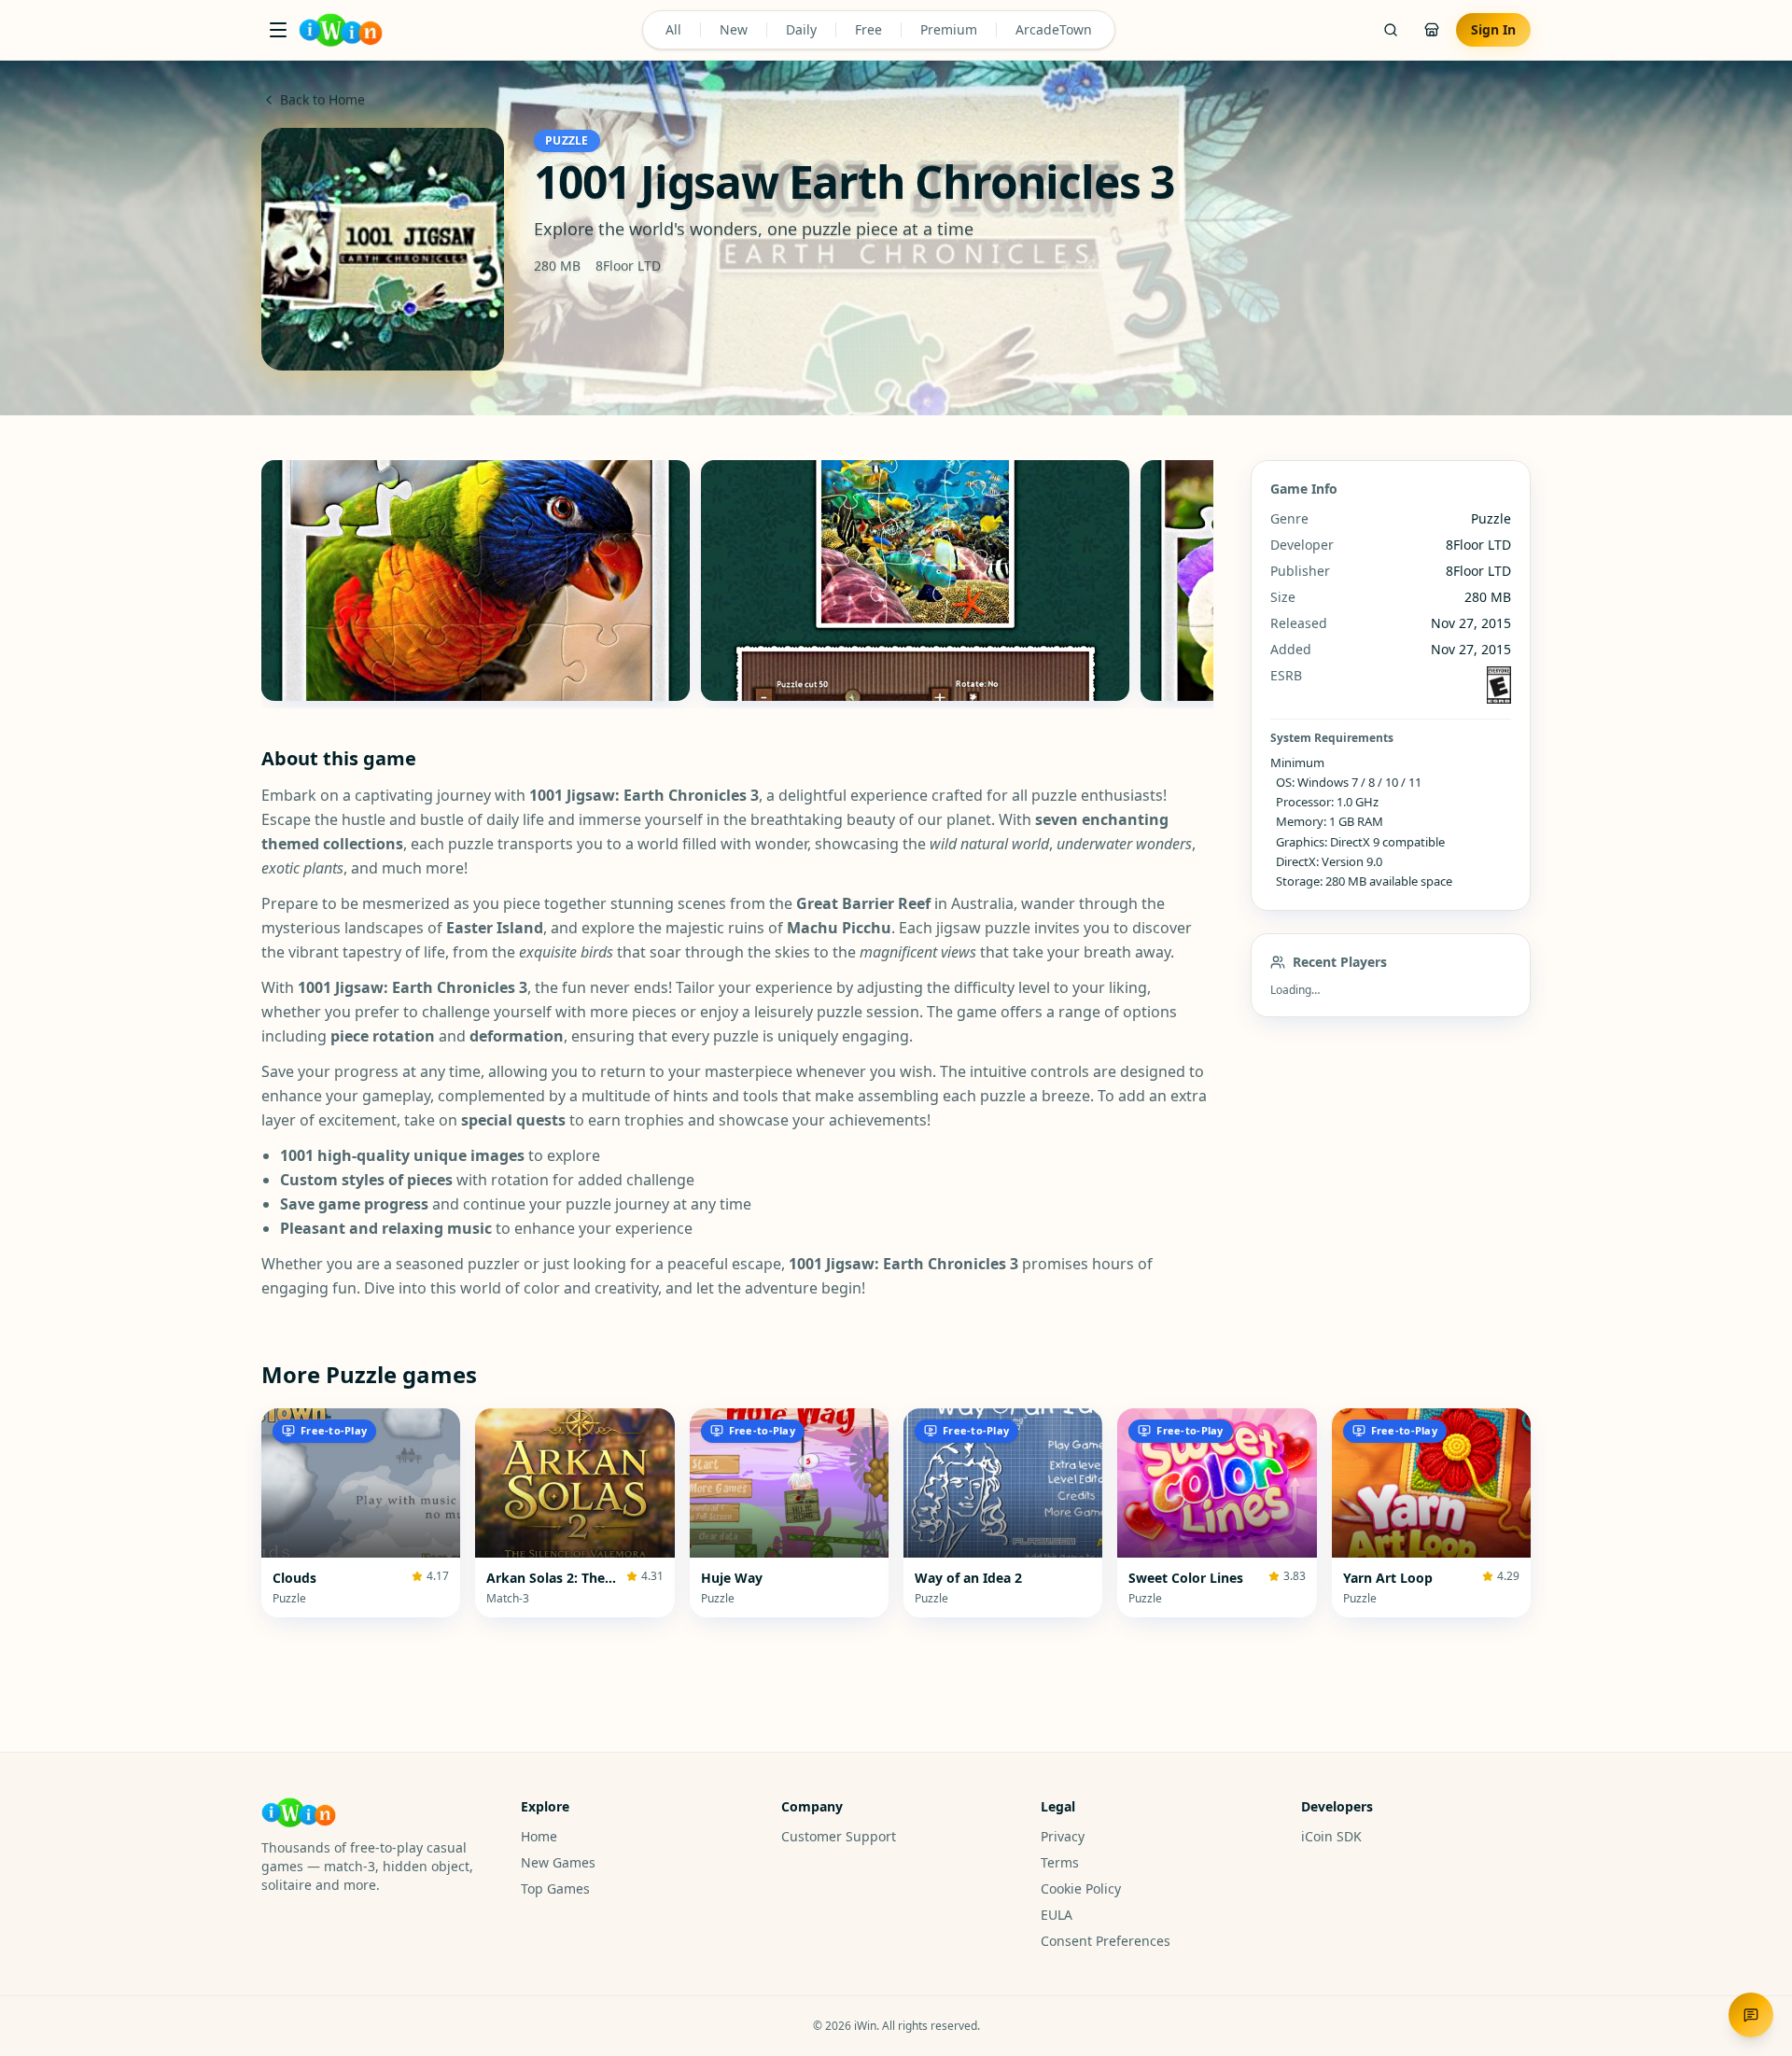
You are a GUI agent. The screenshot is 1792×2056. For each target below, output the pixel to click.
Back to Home (322, 99)
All (673, 29)
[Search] (1391, 30)
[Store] (1432, 30)
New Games (558, 1862)
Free (868, 29)
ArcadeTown (1054, 29)
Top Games (555, 1888)
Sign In (1493, 29)
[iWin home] (341, 30)
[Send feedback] (1751, 2015)
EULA (1057, 1915)
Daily (801, 29)
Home (539, 1836)
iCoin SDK (1331, 1836)
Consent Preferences (1106, 1941)
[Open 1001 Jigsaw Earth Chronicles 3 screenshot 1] (476, 580)
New (734, 29)
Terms (1060, 1862)
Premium (949, 29)
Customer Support (839, 1836)
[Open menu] (278, 30)
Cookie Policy (1081, 1888)
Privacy (1063, 1836)
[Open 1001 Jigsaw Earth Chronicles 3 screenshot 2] (915, 580)
